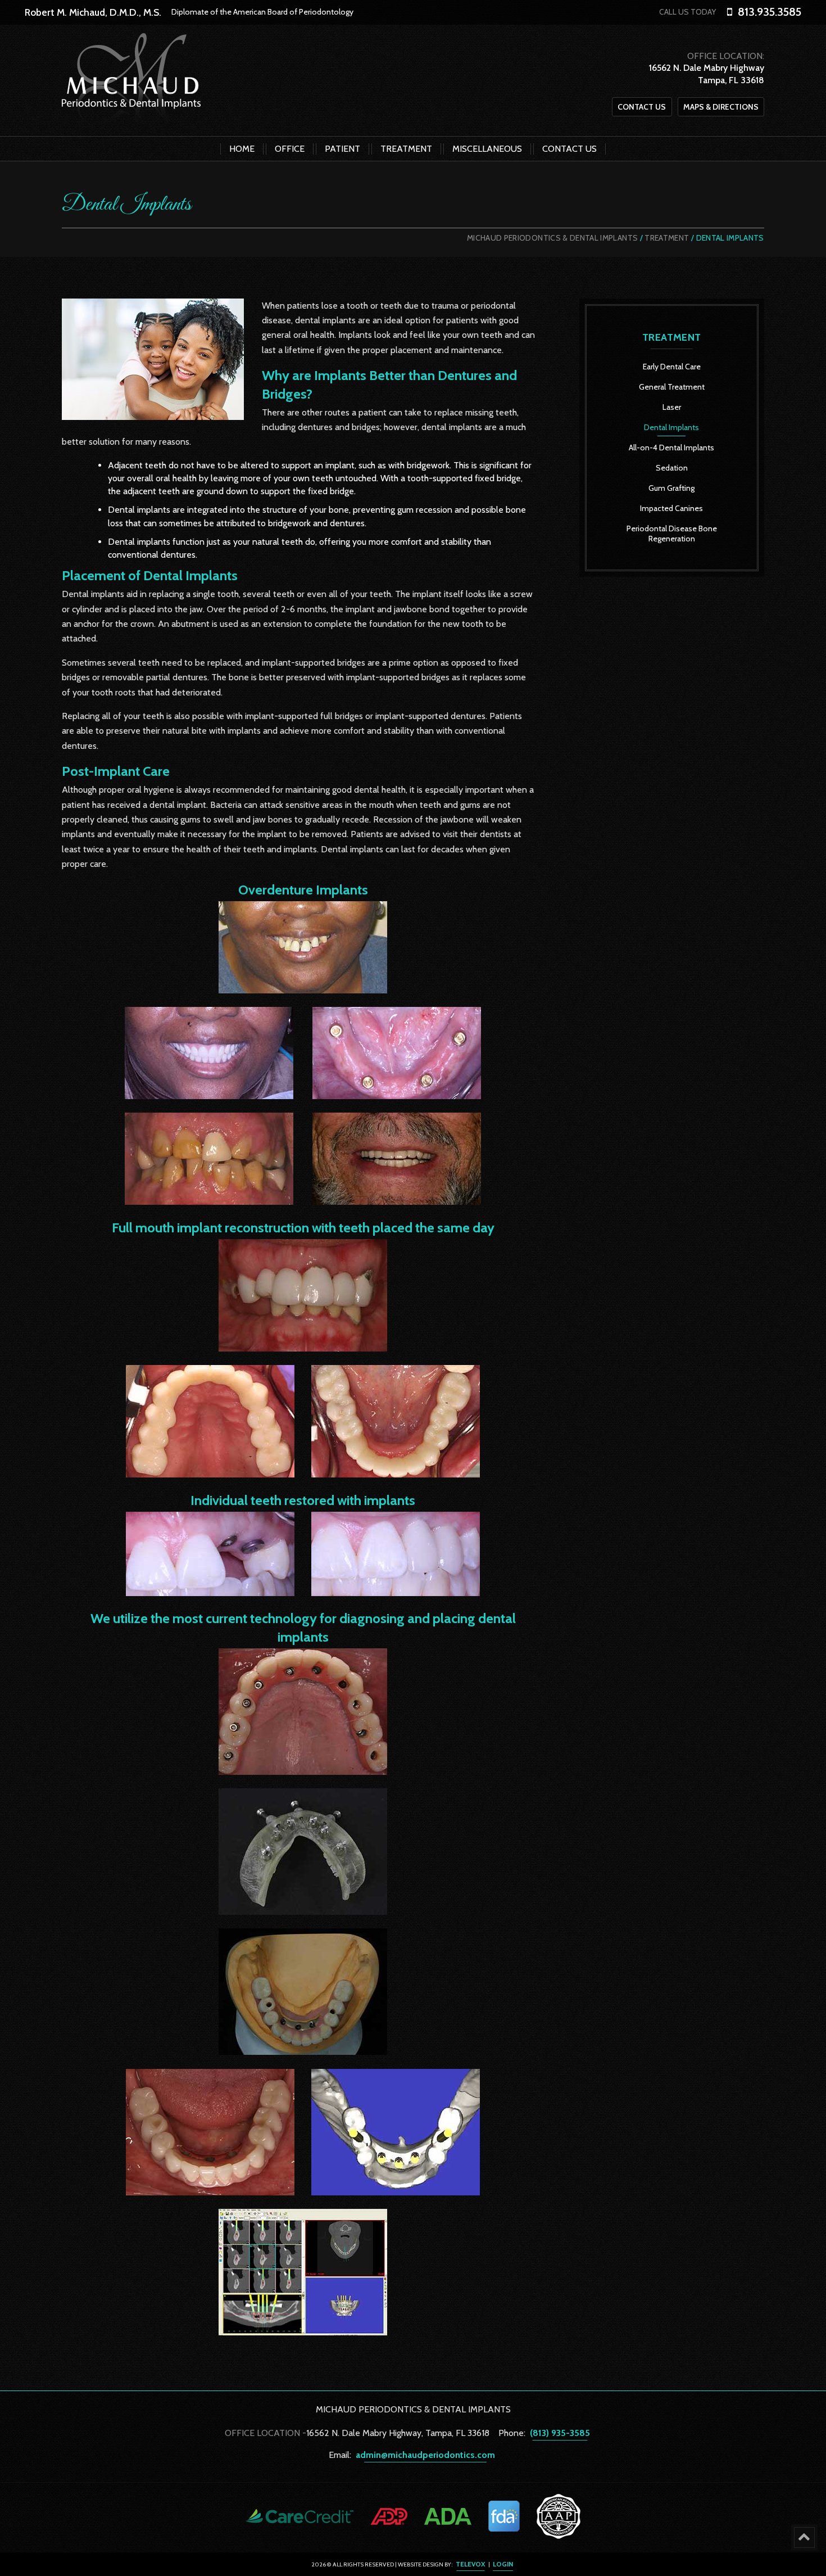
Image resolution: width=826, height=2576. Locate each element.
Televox (471, 2564)
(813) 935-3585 (560, 2433)
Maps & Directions (721, 107)
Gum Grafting (671, 488)
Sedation (672, 468)
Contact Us (642, 107)
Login (503, 2564)
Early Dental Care (672, 367)
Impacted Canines (671, 508)
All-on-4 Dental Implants (671, 448)
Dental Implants (671, 427)
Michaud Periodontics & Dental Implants (552, 238)
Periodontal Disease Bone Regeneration (672, 534)
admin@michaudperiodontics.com (425, 2455)
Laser (672, 407)
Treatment (667, 238)
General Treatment (672, 387)
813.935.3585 (770, 12)
